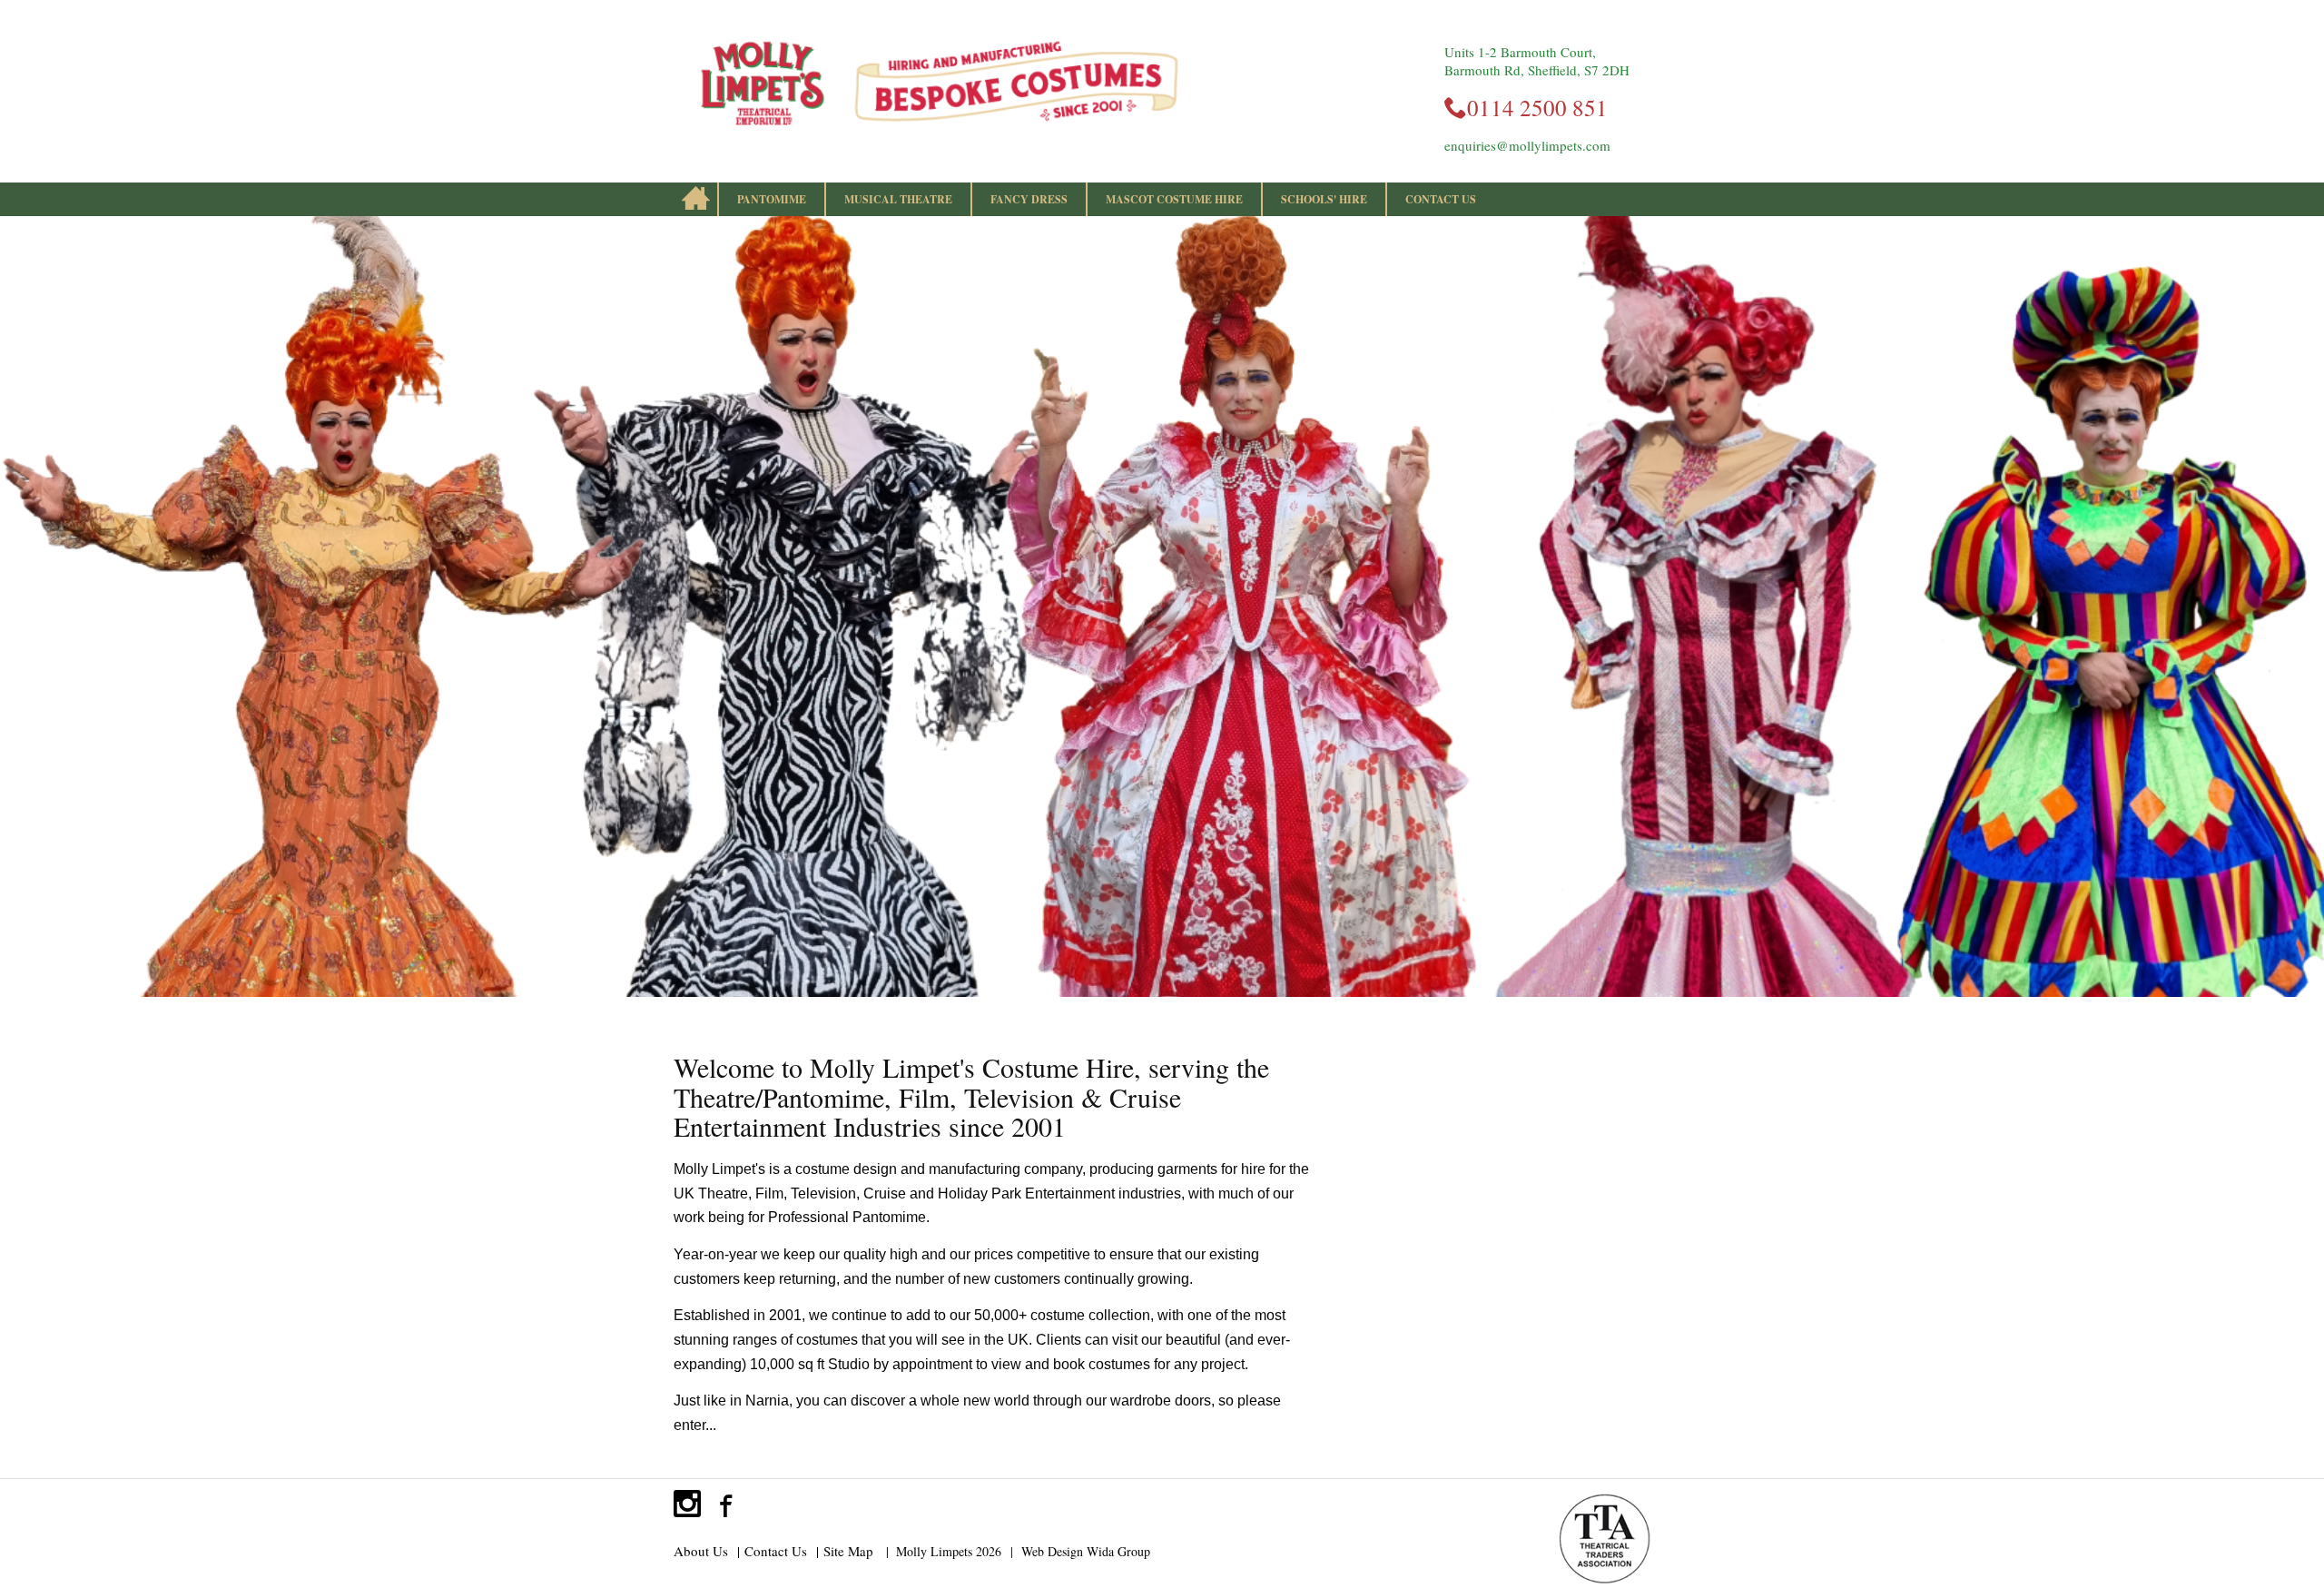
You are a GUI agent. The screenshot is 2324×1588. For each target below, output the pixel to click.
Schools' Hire (1324, 199)
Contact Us (1441, 199)
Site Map (848, 1551)
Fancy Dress (1029, 199)
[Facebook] (724, 1504)
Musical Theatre (898, 199)
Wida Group (1118, 1551)
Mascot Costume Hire (1174, 199)
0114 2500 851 (1537, 108)
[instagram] (687, 1504)
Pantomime (772, 199)
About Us (701, 1551)
